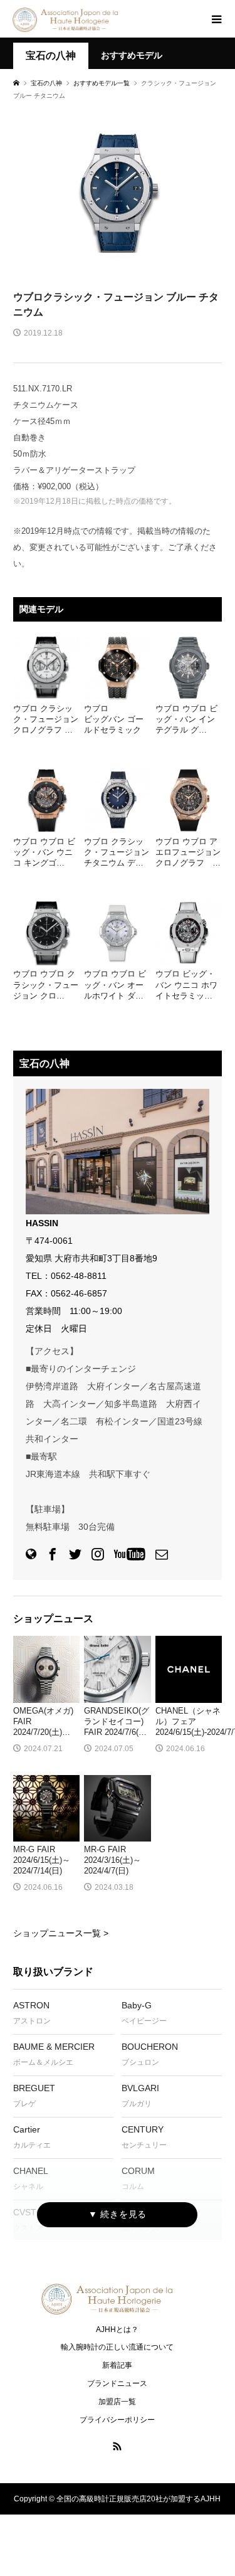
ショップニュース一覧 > (61, 1933)
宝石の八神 (51, 56)
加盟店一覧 (117, 2402)
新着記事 (117, 2365)
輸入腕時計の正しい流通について (117, 2347)
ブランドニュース (117, 2383)
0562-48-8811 (79, 1276)
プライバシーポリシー (117, 2420)
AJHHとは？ (117, 2330)
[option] (118, 193)
